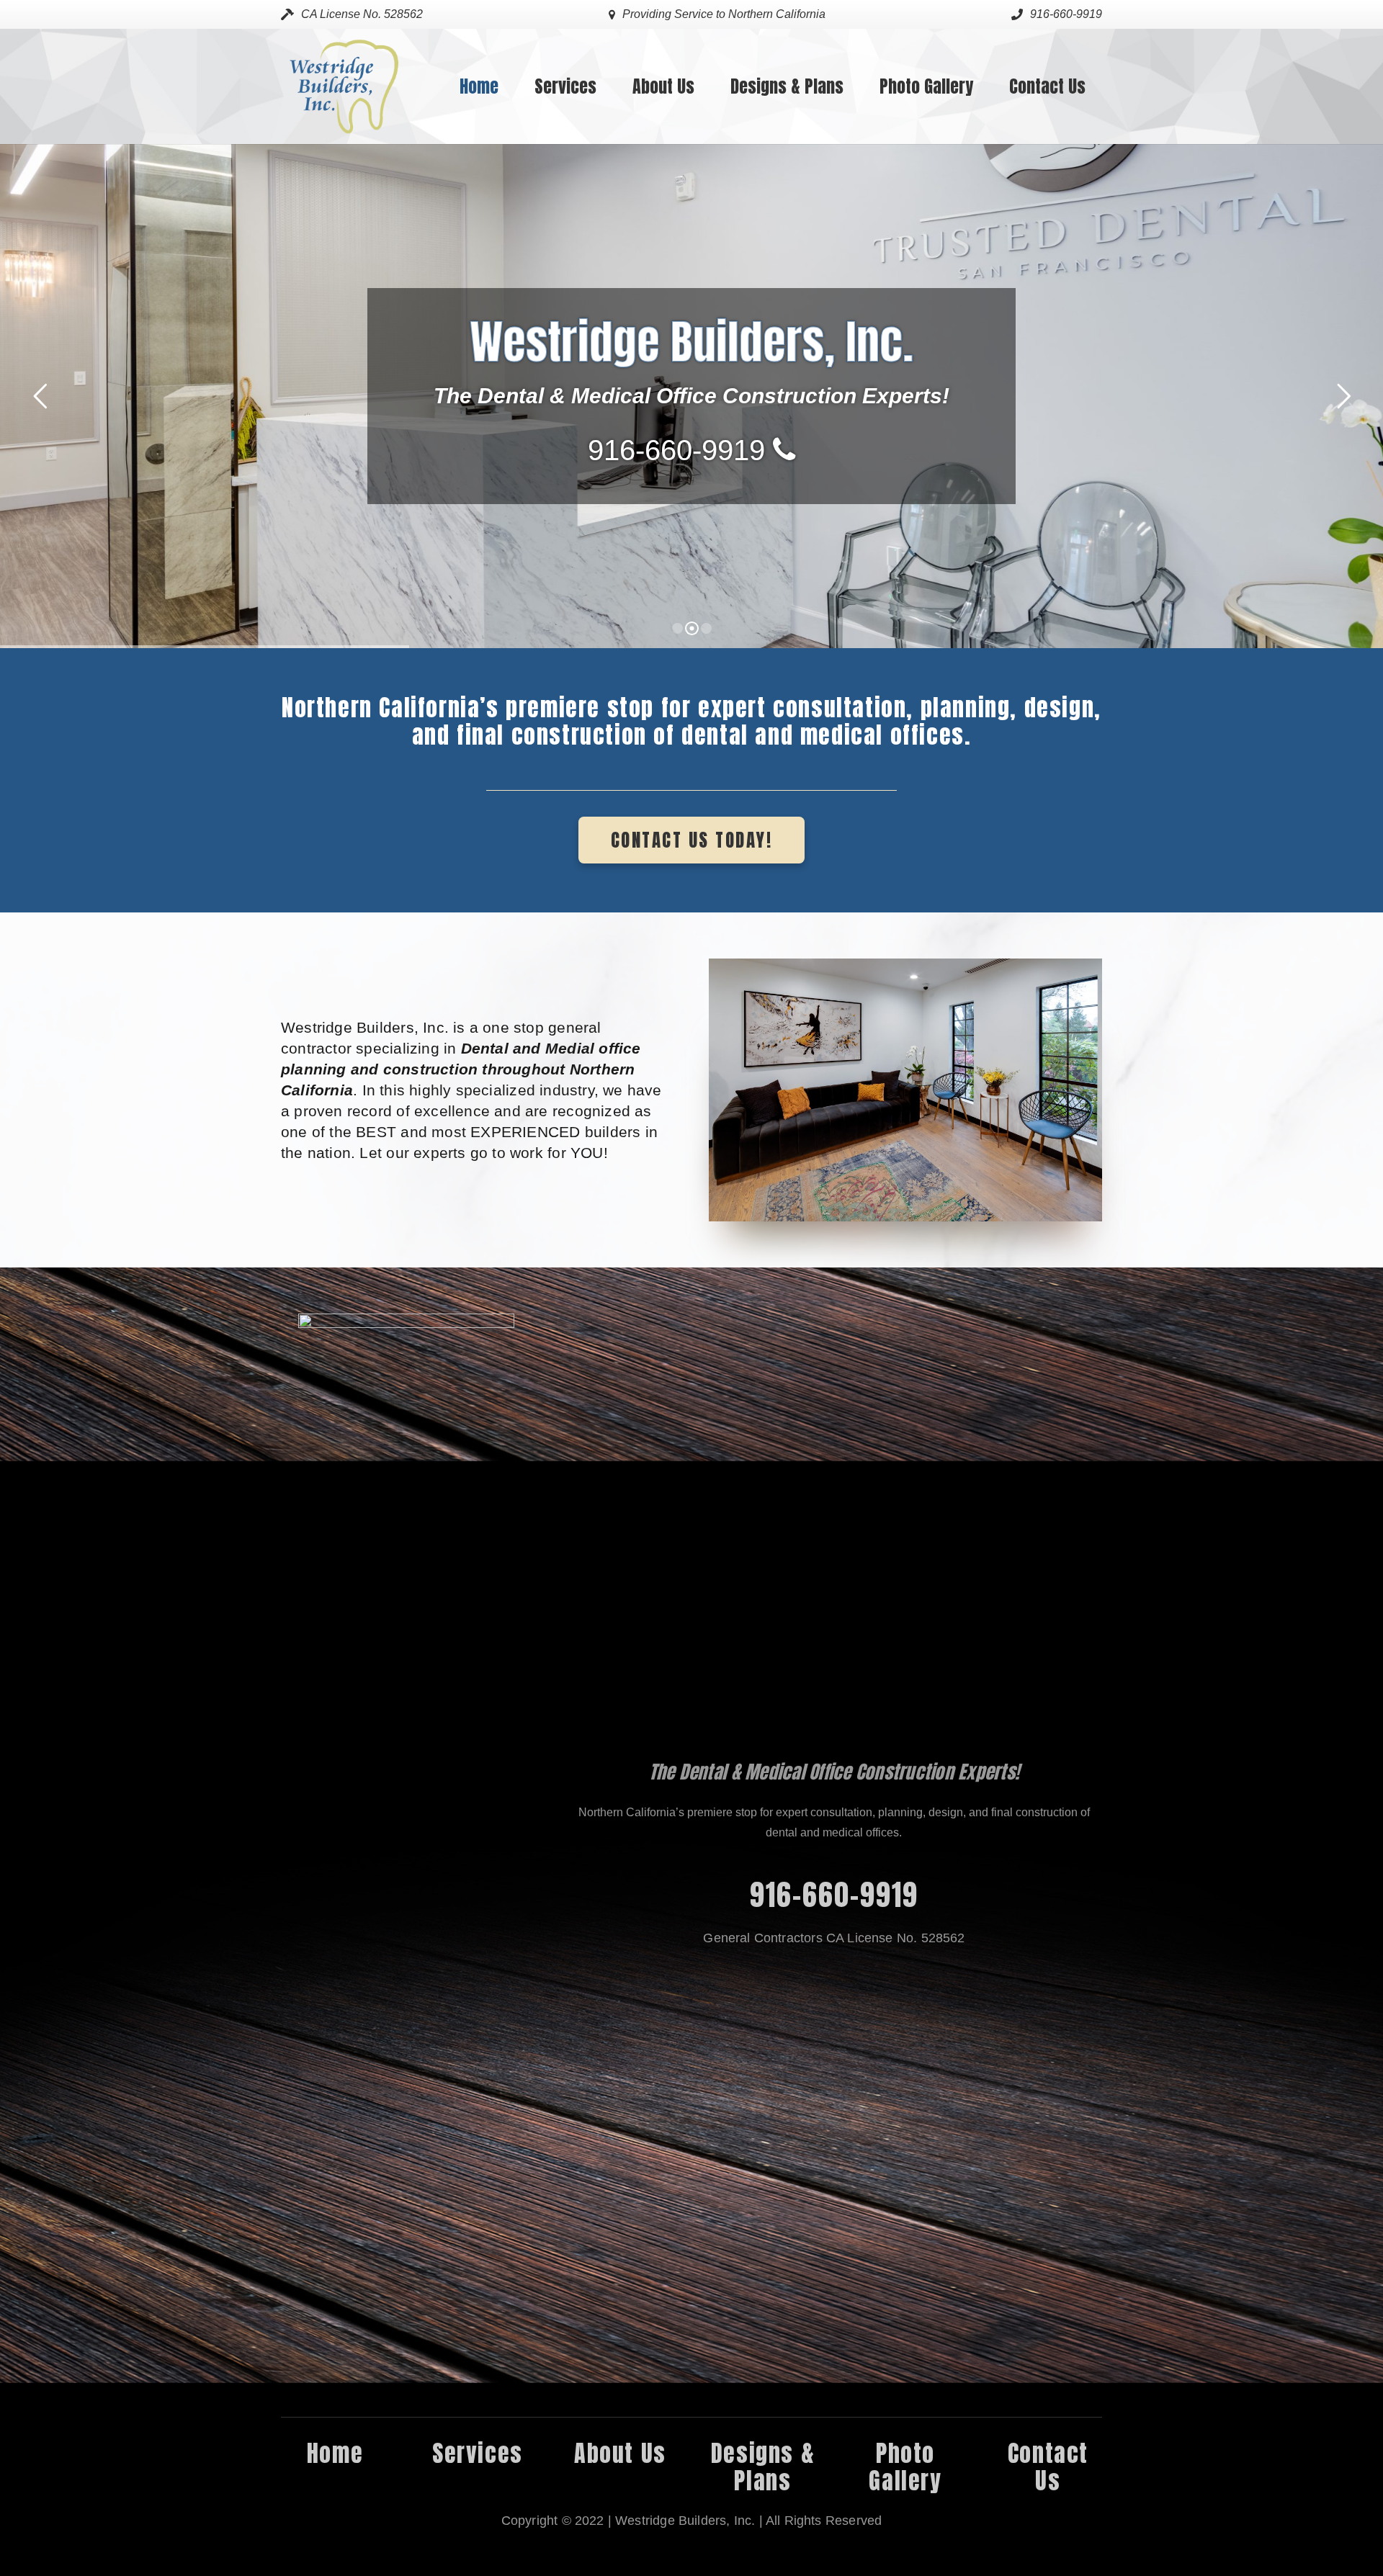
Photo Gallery (905, 2467)
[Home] (406, 1854)
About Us (620, 2453)
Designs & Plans (763, 2467)
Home (335, 2453)
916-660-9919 (834, 1895)
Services (478, 2453)
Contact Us (1048, 2467)
